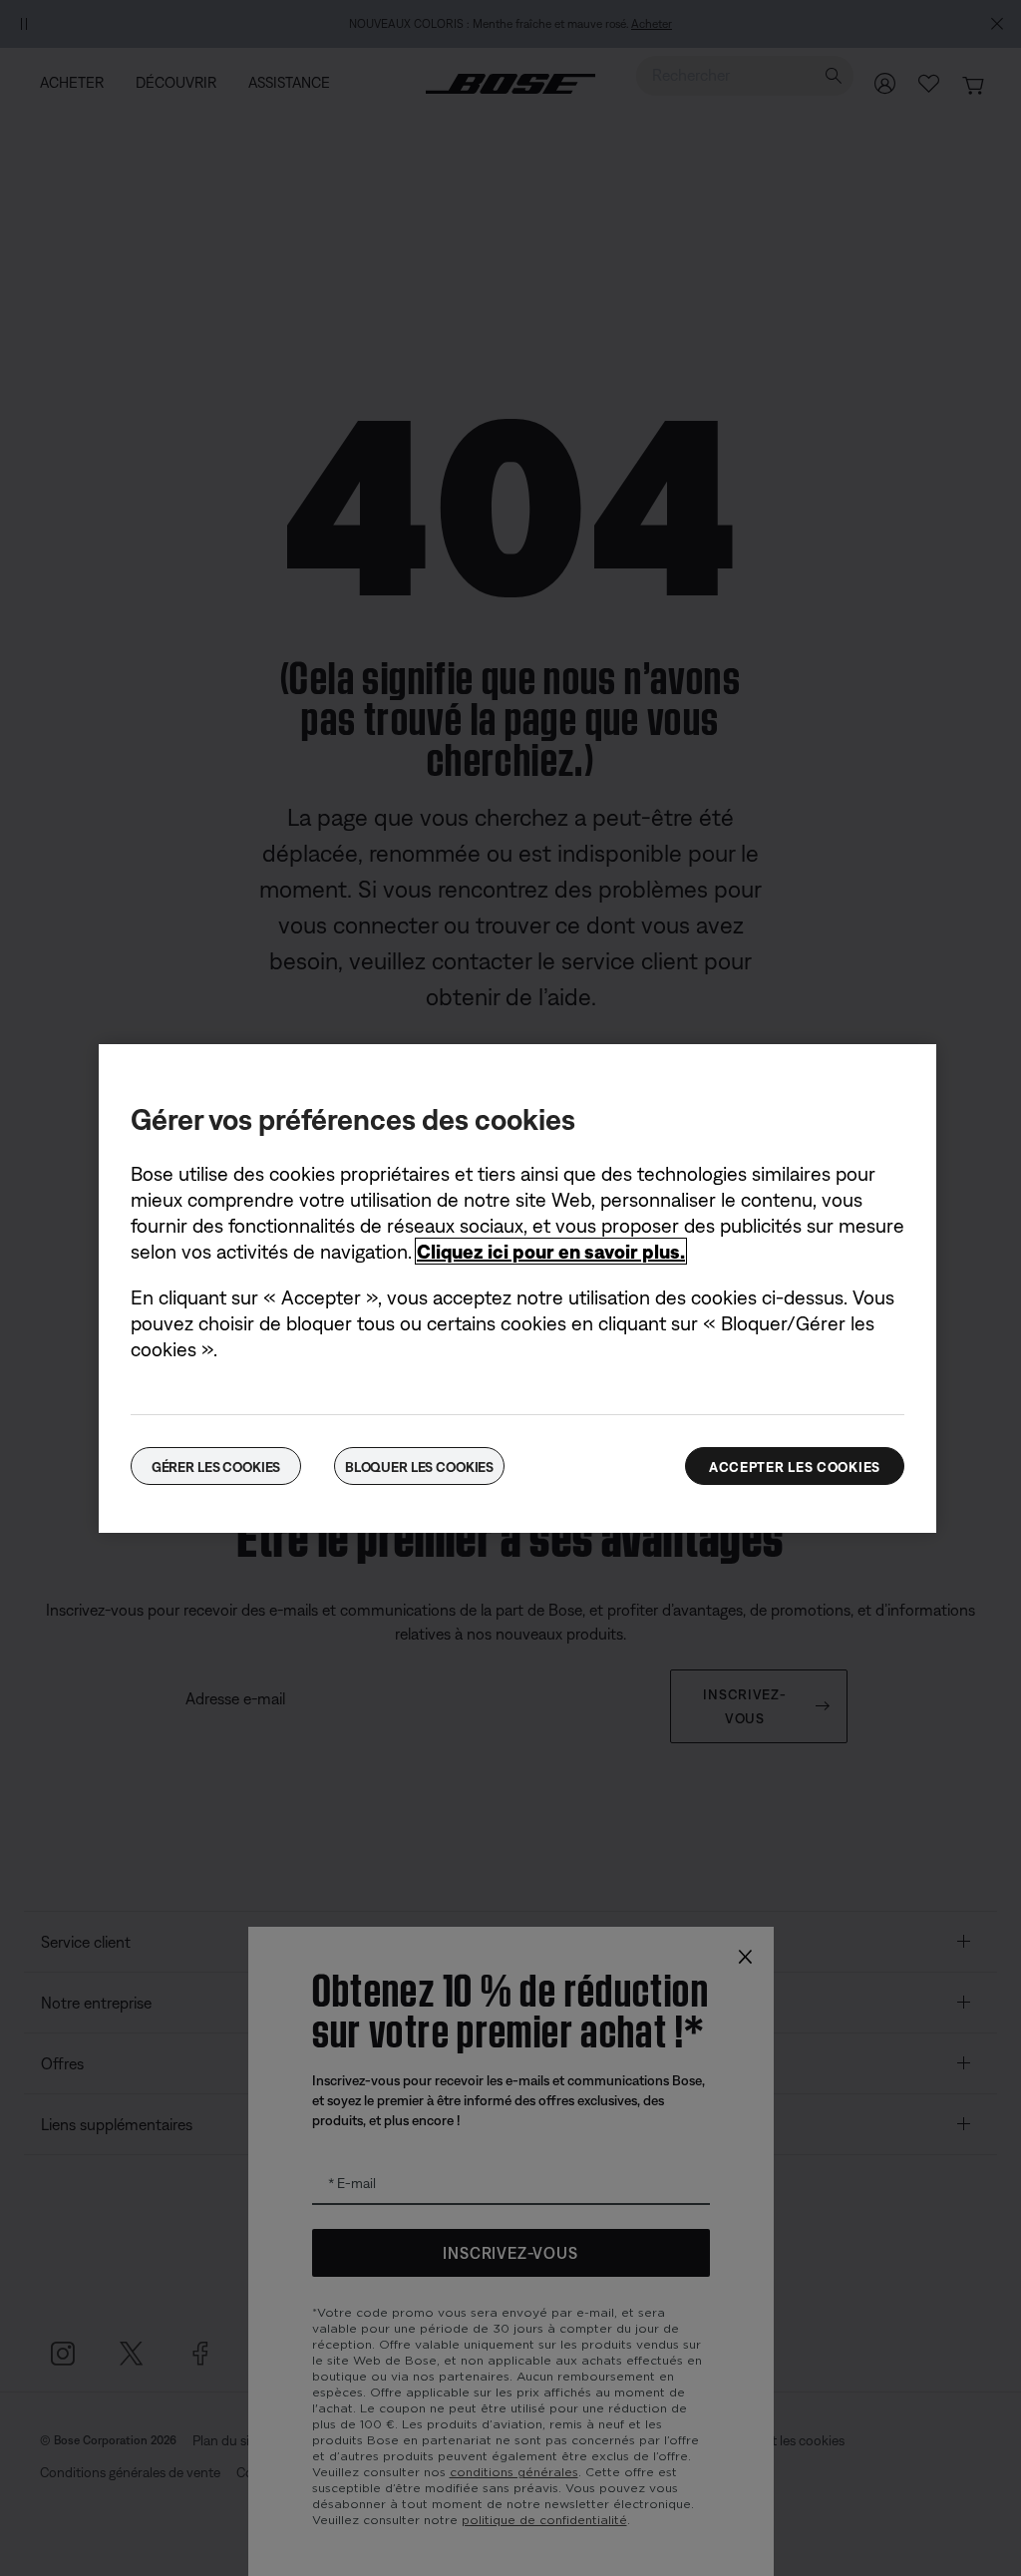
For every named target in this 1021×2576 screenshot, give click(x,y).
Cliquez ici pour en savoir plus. (551, 1251)
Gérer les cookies (216, 1467)
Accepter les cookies (795, 1467)
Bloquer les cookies (419, 1467)
